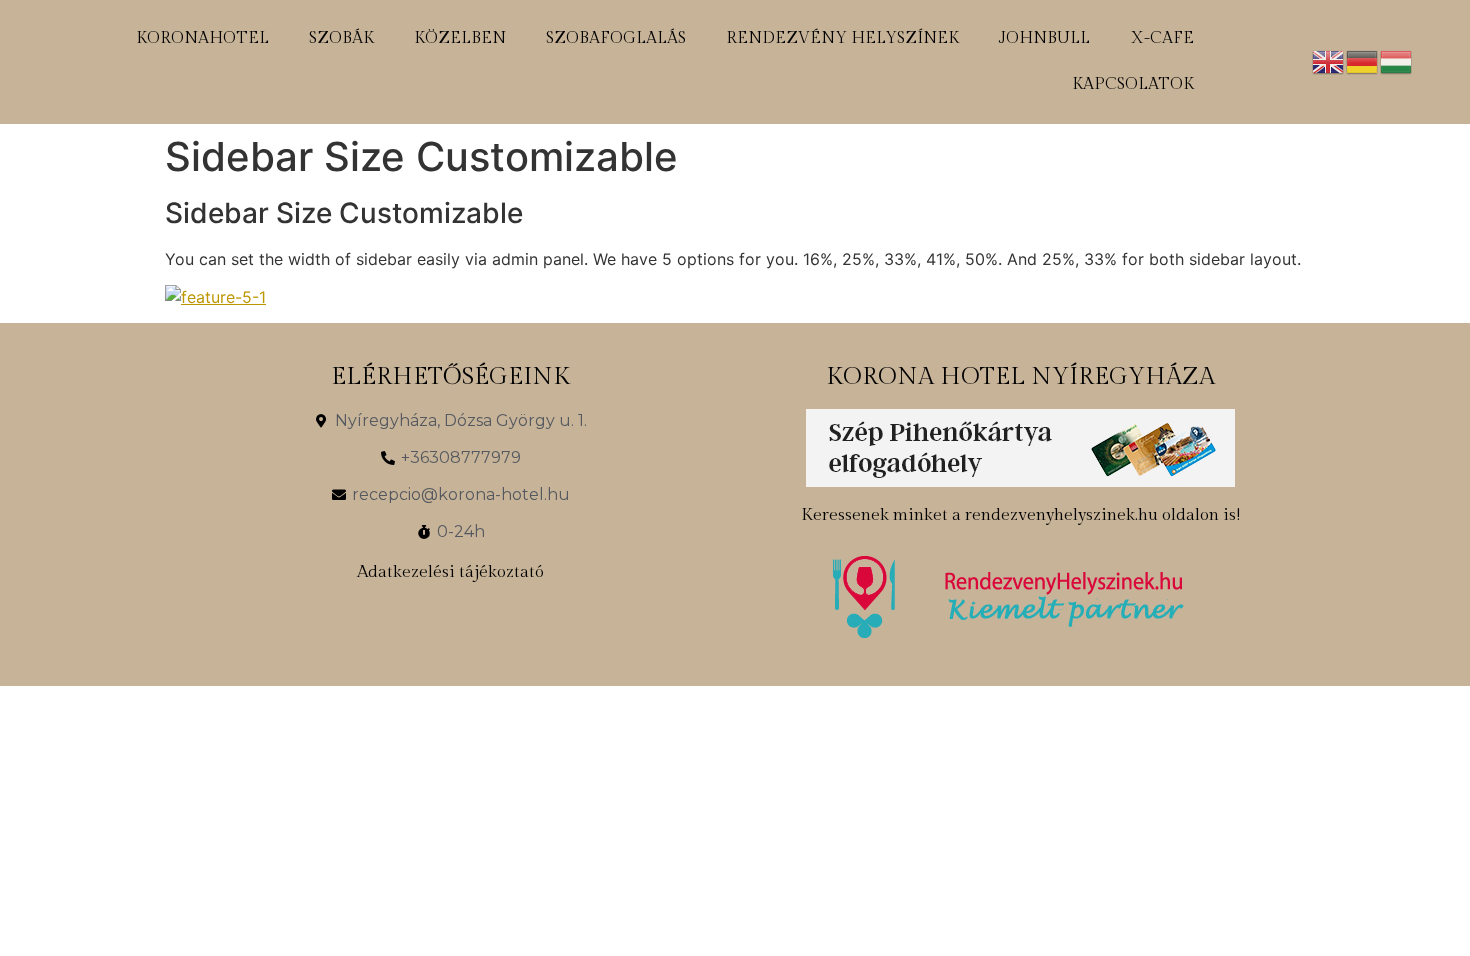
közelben (460, 38)
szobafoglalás (616, 38)
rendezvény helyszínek (842, 38)
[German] (1363, 60)
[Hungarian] (1397, 60)
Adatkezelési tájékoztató (450, 572)
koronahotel (202, 38)
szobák (341, 38)
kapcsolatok (1133, 84)
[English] (1329, 60)
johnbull (1044, 38)
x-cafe (1162, 38)
